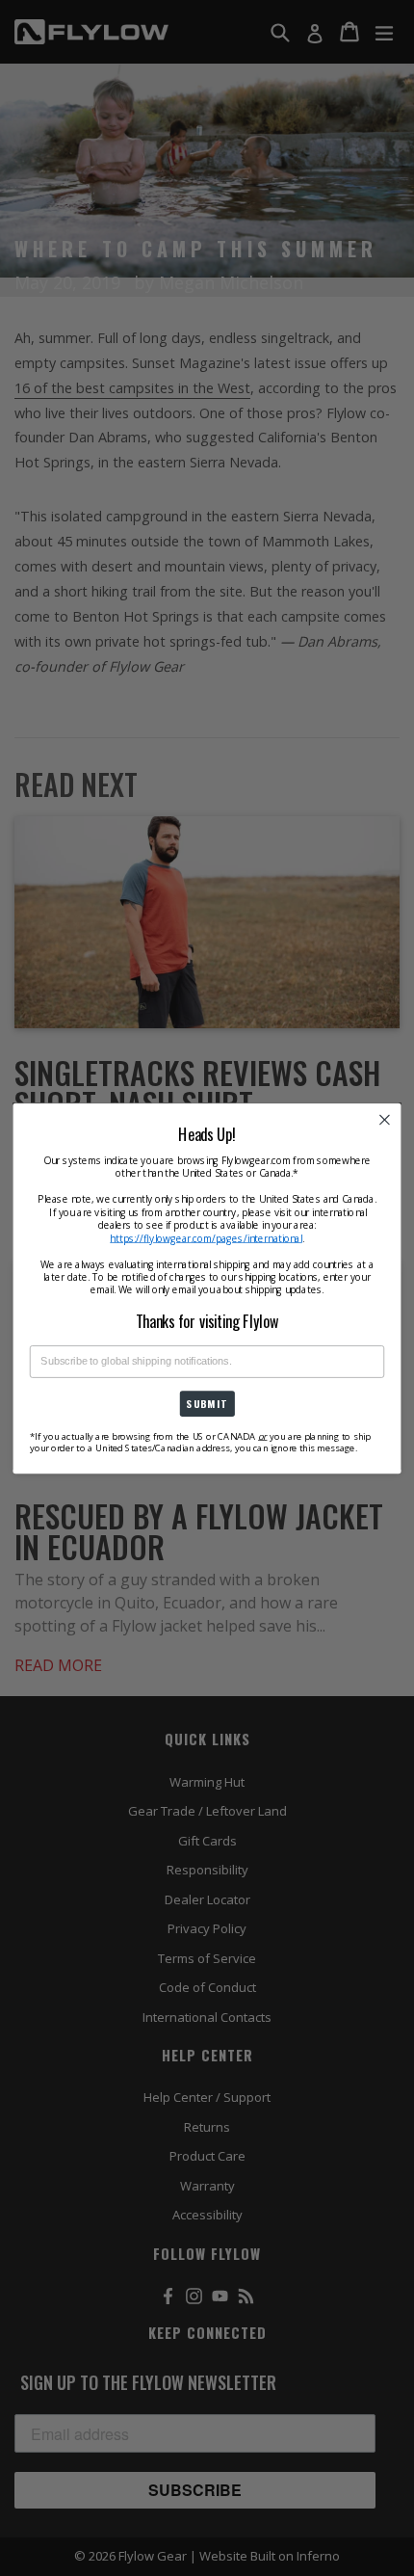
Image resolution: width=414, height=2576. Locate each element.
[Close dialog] (385, 1120)
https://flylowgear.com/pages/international (206, 1237)
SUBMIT (207, 1403)
